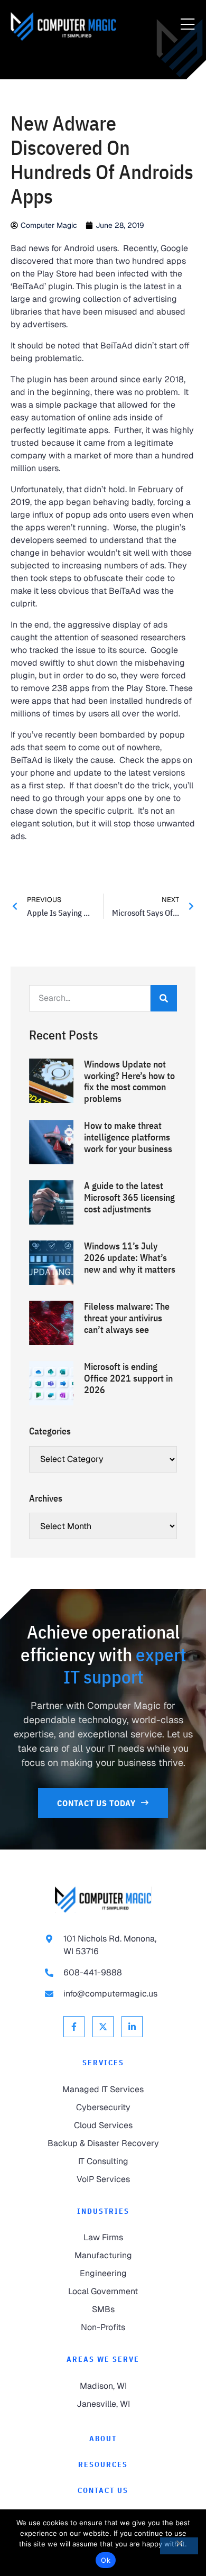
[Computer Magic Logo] (63, 26)
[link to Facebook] (74, 2027)
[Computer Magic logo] (103, 1899)
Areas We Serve (103, 2359)
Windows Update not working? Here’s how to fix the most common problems (129, 1081)
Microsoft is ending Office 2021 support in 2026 (128, 1378)
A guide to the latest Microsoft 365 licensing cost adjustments (129, 1197)
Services (103, 2063)
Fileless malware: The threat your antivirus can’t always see (127, 1318)
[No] (179, 2546)
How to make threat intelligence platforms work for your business (128, 1137)
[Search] (164, 998)
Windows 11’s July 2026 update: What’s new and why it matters (130, 1257)
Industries (103, 2211)
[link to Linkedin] (132, 2027)
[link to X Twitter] (103, 2027)
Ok (106, 2560)
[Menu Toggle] (188, 25)
